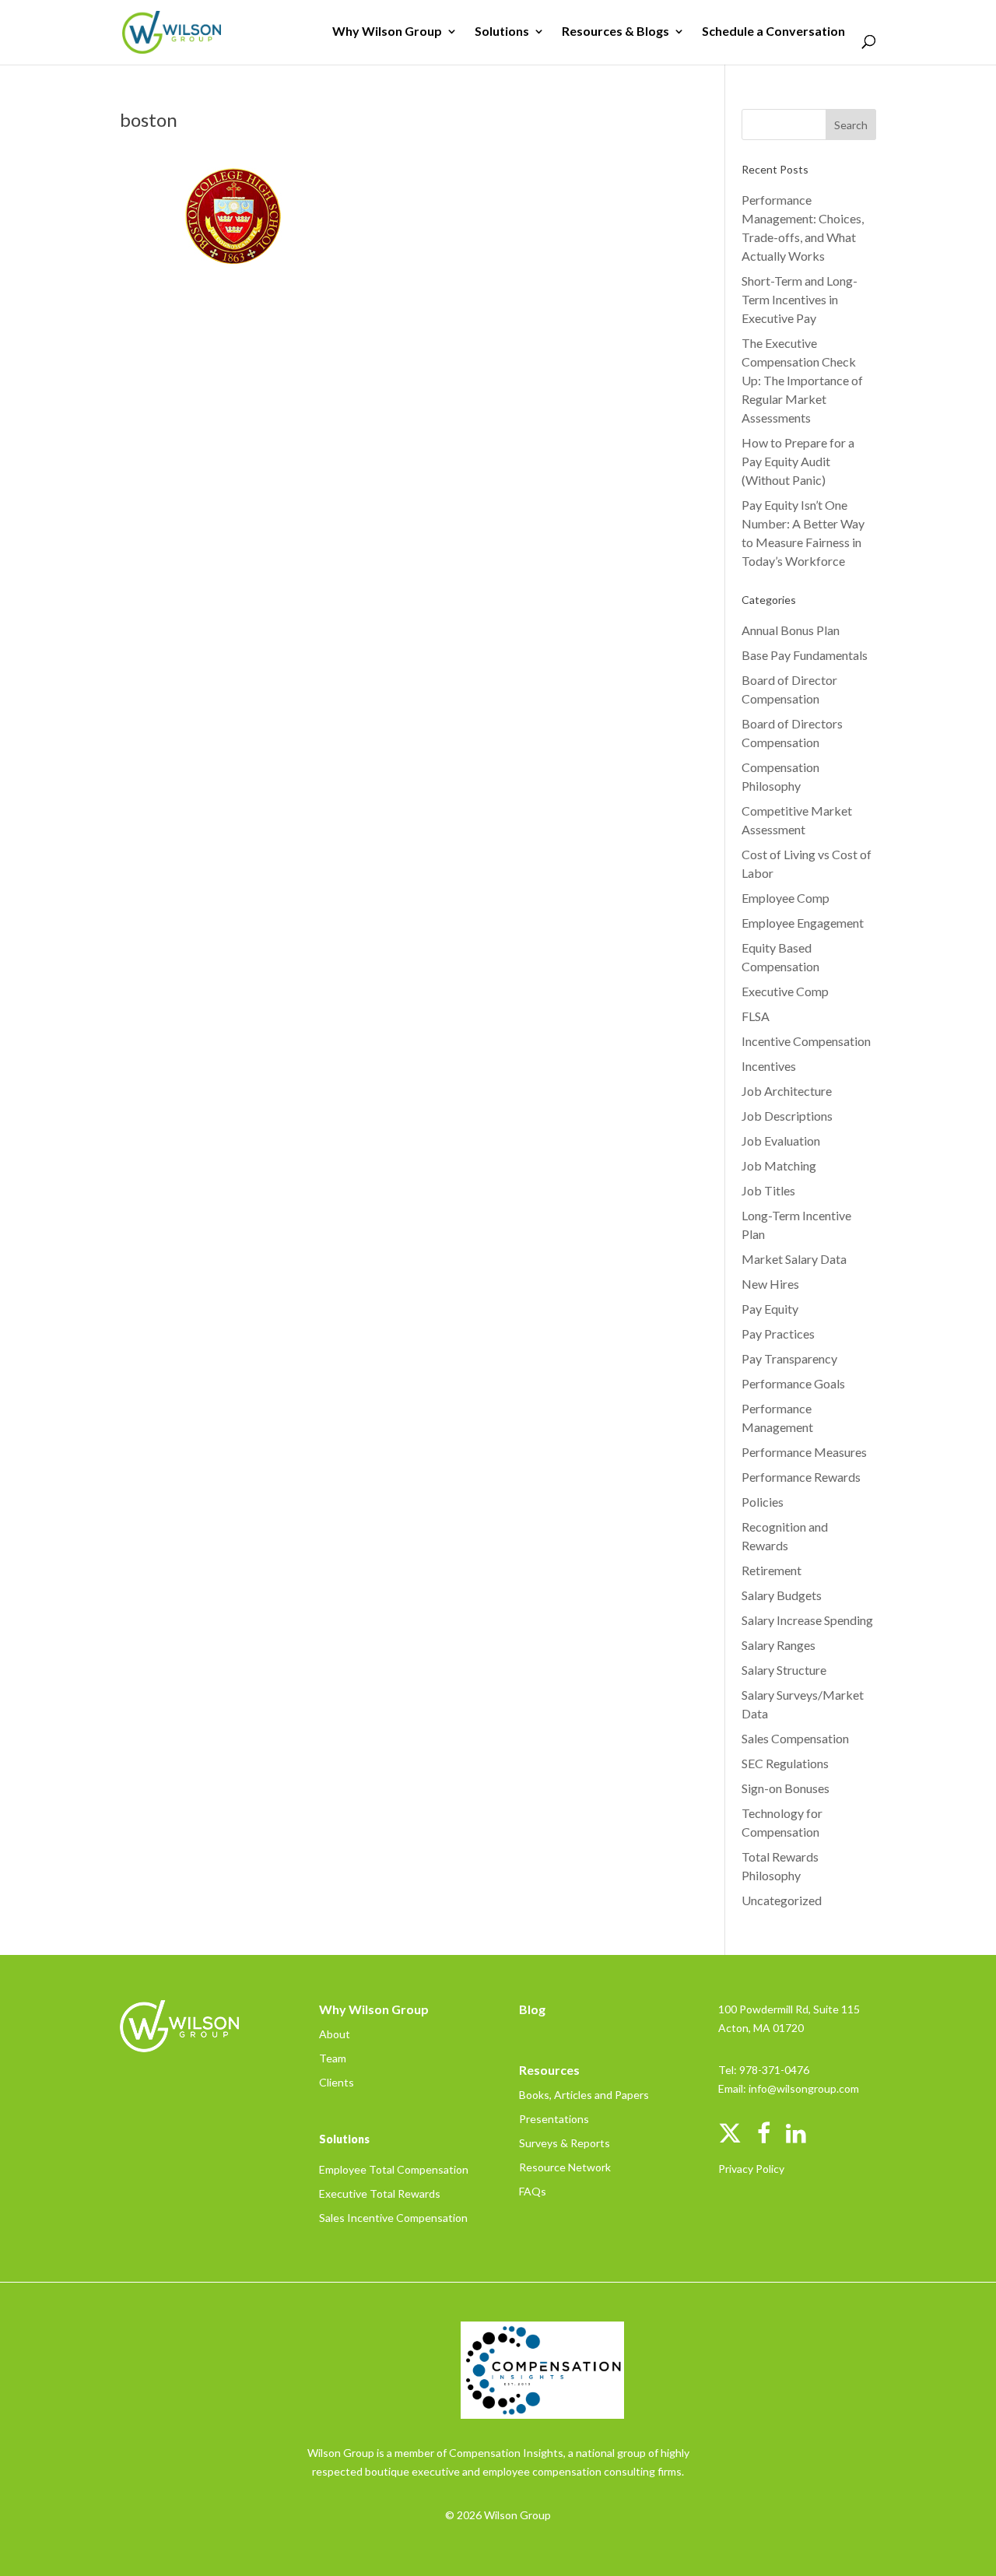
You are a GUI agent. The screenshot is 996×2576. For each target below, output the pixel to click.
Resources (549, 2070)
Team (333, 2058)
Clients (337, 2082)
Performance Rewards (801, 1477)
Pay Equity (770, 1309)
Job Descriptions (787, 1116)
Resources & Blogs (615, 32)
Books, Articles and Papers (584, 2095)
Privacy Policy (751, 2169)
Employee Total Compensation (394, 2169)
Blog (532, 2009)
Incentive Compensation (806, 1041)
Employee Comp (786, 898)
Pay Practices (778, 1334)
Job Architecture (787, 1091)
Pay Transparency (789, 1358)
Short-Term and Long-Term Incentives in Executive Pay (800, 299)
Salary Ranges (779, 1645)
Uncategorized (782, 1900)
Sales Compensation (795, 1738)
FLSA (756, 1016)
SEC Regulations (785, 1763)
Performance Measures (804, 1452)
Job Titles (768, 1190)
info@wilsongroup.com (804, 2088)
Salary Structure (784, 1670)
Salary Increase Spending (807, 1620)
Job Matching (779, 1165)
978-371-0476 (774, 2070)
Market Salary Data (794, 1259)
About (335, 2034)
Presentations (554, 2119)
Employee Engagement (803, 923)
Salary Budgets (782, 1595)
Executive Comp (785, 991)
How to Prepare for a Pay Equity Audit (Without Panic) (798, 461)
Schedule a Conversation (773, 32)
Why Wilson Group (387, 32)
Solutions (502, 32)
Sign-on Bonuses (786, 1788)
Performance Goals (793, 1383)
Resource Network (565, 2167)
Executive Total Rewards (380, 2193)
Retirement (772, 1570)
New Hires (770, 1284)
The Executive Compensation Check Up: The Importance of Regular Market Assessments (802, 380)
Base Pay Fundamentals (805, 655)
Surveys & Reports (565, 2143)
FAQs (533, 2191)
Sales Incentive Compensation (393, 2218)
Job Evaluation (781, 1141)
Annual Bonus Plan (791, 630)
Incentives (769, 1066)
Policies (763, 1502)
